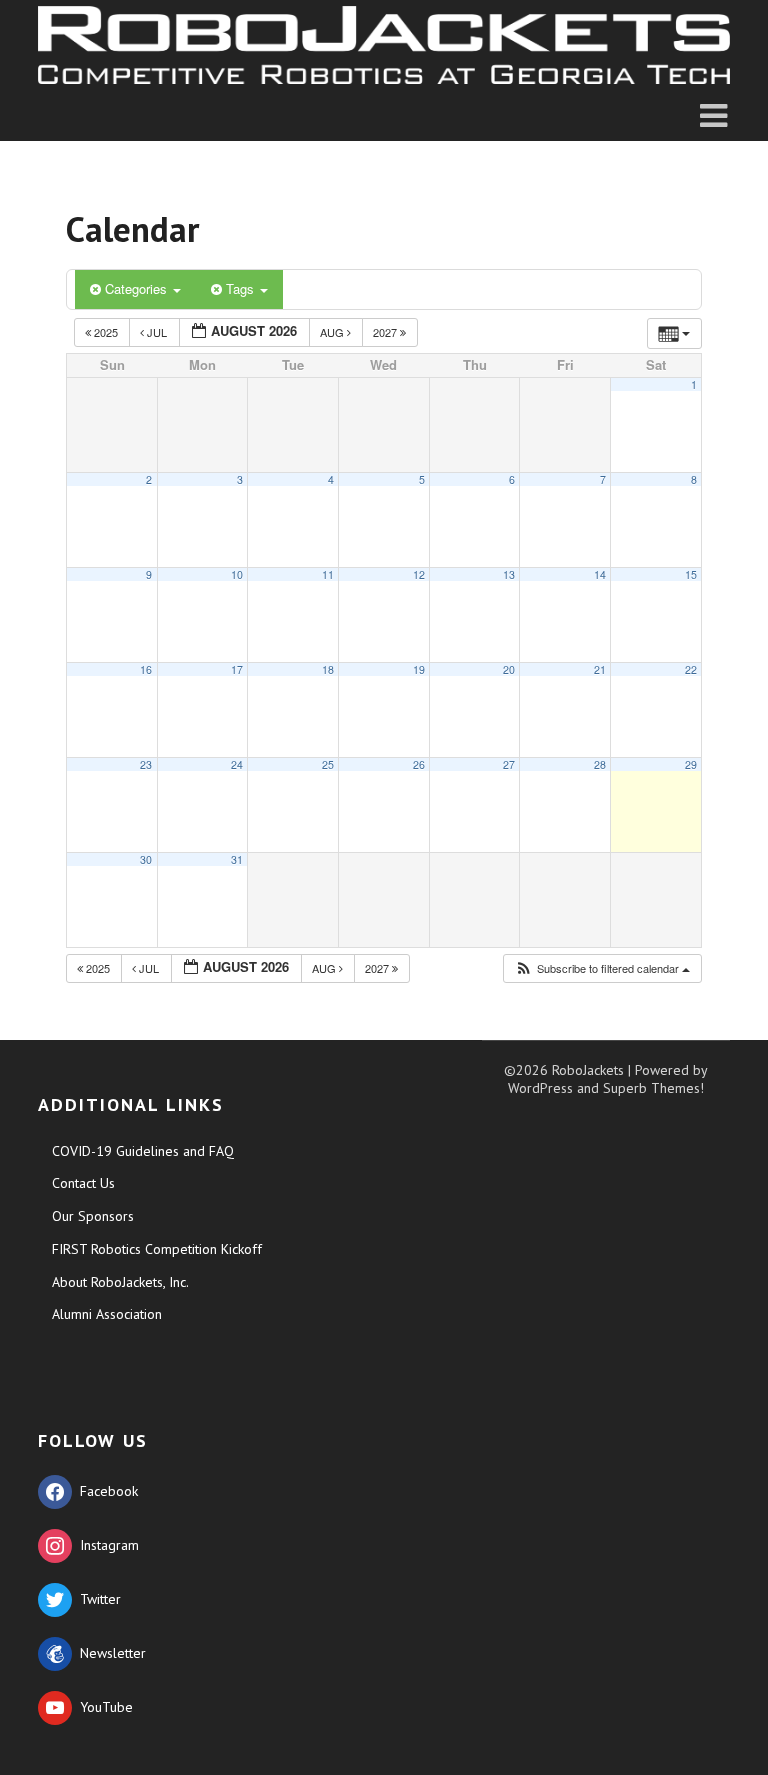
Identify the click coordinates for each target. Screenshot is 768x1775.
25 (328, 764)
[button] (602, 968)
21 (600, 669)
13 (509, 574)
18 (328, 669)
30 (146, 859)
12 (419, 574)
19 (419, 669)
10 (237, 574)
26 (419, 764)
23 (146, 764)
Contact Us (83, 1183)
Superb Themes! (653, 1088)
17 (237, 669)
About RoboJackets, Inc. (120, 1282)
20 (509, 669)
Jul (157, 332)
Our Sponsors (93, 1216)
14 (600, 574)
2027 (386, 332)
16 (146, 669)
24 (237, 764)
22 (691, 669)
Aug (333, 332)
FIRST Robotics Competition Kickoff (157, 1249)
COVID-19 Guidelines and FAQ (143, 1151)
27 (509, 764)
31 (237, 859)
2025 (106, 332)
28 (600, 764)
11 (328, 574)
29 (691, 764)
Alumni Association (107, 1314)
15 (691, 574)
